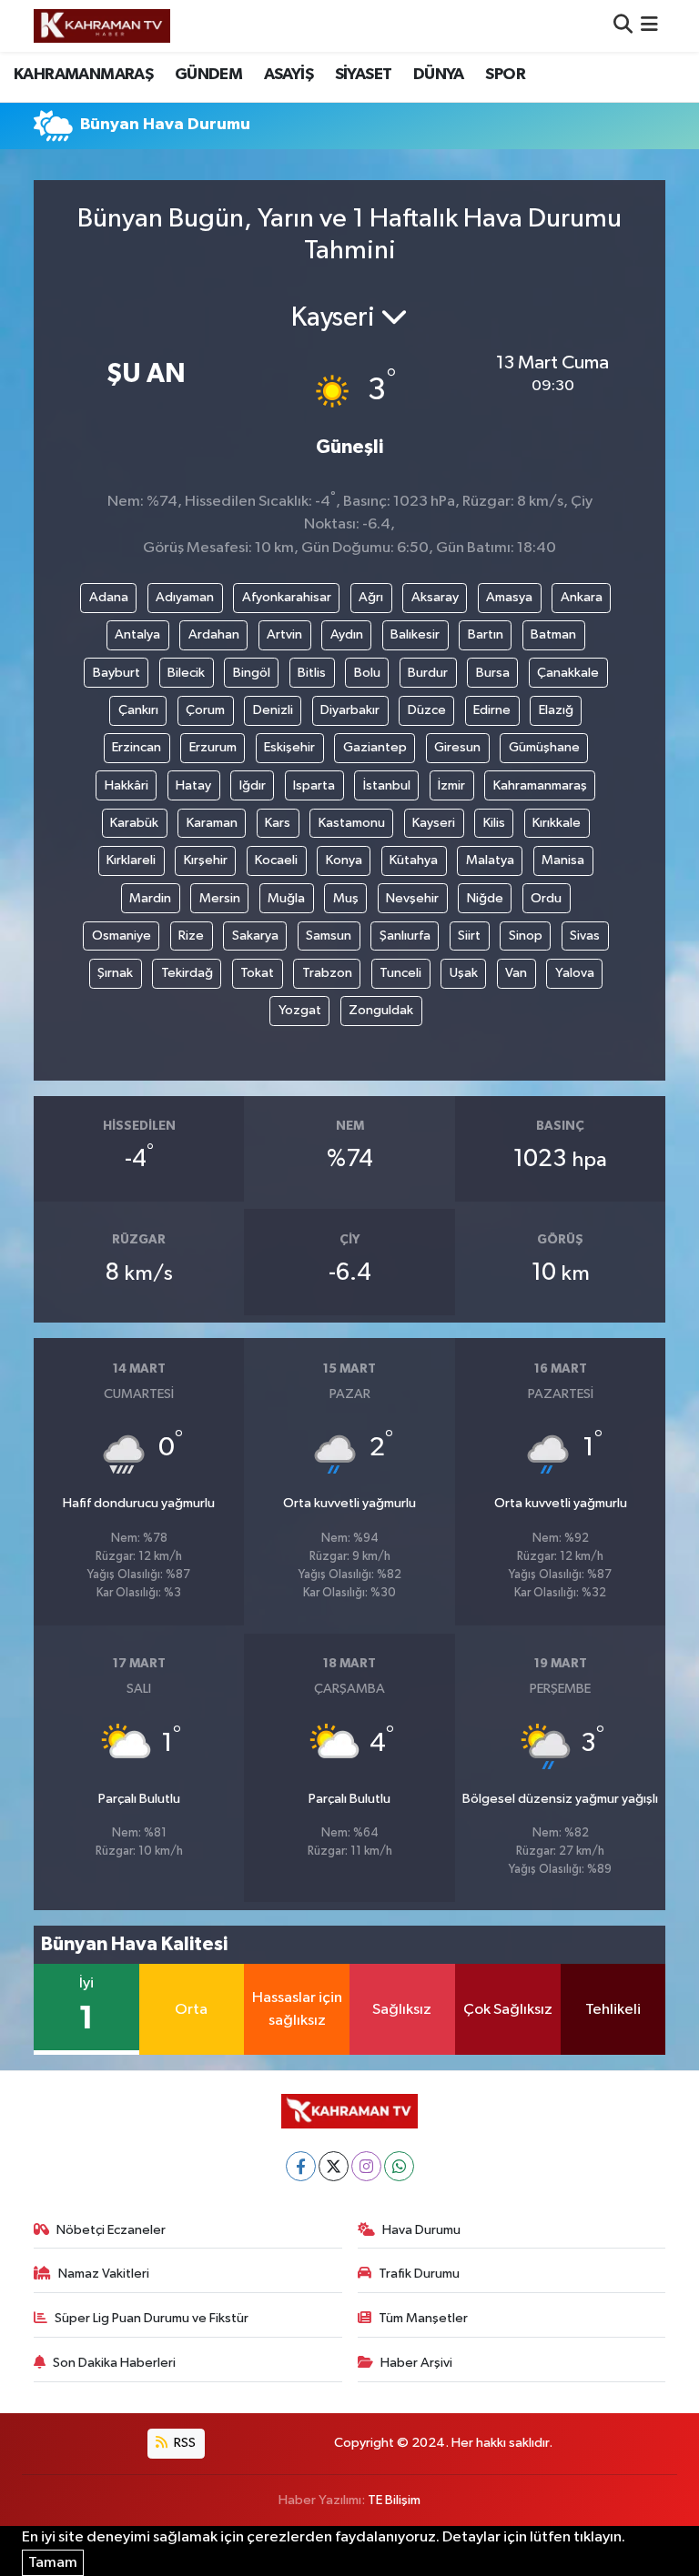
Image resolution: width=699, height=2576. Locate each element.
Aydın (347, 634)
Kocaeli (276, 860)
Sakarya (255, 936)
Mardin (150, 898)
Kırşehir (206, 860)
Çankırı (138, 710)
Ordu (546, 898)
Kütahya (414, 860)
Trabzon (327, 973)
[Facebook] (301, 2166)
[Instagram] (366, 2166)
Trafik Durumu (419, 2274)
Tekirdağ (187, 973)
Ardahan (214, 634)
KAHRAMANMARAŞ (83, 75)
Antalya (137, 634)
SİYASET (364, 75)
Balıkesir (415, 634)
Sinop (526, 936)
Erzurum (213, 747)
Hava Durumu (421, 2230)
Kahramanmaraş (540, 785)
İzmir (451, 785)
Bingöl (252, 673)
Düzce (427, 710)
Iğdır (253, 785)
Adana (109, 597)
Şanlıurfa (405, 936)
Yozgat (300, 1010)
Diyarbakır (350, 710)
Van (516, 973)
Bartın (486, 634)
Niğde (485, 898)
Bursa (493, 673)
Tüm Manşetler (423, 2318)
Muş (346, 898)
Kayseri (434, 823)
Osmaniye (122, 936)
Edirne (492, 710)
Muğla (286, 898)
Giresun (457, 747)
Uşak (464, 973)
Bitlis (312, 673)
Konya (344, 860)
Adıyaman (185, 597)
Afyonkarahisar (287, 597)
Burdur (428, 673)
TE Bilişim (394, 2500)
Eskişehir (289, 747)
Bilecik (186, 673)
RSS (183, 2443)
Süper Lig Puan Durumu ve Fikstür (152, 2318)
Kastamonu (352, 823)
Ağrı (371, 597)
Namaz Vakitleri (104, 2274)
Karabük (134, 823)
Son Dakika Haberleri (114, 2363)
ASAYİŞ (289, 75)
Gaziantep (375, 747)
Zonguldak (381, 1010)
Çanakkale (568, 673)
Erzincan (137, 747)
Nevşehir (412, 898)
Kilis (494, 823)
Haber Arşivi (416, 2363)
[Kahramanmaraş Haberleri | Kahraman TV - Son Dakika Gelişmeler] (102, 25)
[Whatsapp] (399, 2166)
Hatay (193, 785)
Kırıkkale (557, 823)
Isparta (314, 785)
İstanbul (387, 785)
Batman (553, 634)
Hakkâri (127, 785)
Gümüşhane (544, 747)
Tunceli (400, 973)
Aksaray (435, 597)
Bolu (367, 673)
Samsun (329, 936)
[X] (334, 2166)
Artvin (284, 634)
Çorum (205, 710)
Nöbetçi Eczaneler (111, 2230)
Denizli (273, 710)
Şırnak (115, 973)
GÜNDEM (208, 75)
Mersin (220, 898)
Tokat (257, 973)
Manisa (563, 860)
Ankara (582, 597)
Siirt (469, 936)
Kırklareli (131, 860)
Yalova (575, 973)
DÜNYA (439, 75)
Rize (191, 936)
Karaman (212, 823)
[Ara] (623, 26)
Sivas (585, 936)
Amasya (509, 597)
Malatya (490, 860)
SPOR (505, 75)
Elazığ (556, 710)
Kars (278, 823)
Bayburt (116, 673)
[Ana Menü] (649, 26)
